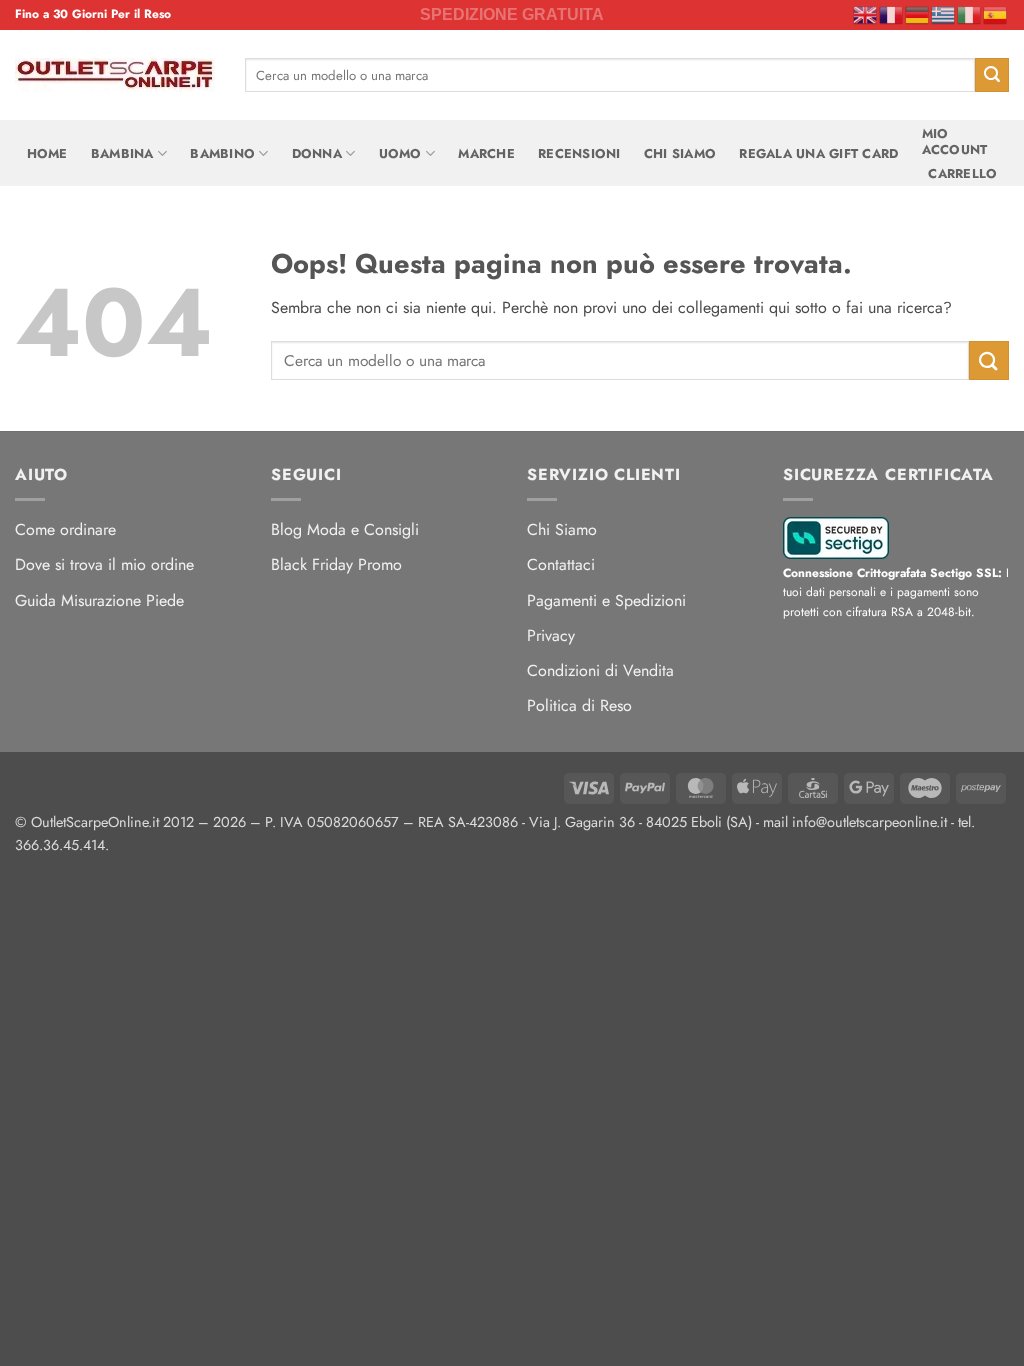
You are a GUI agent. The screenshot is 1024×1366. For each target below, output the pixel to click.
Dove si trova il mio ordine (104, 564)
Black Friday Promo (336, 564)
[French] (892, 14)
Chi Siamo (680, 153)
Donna (317, 153)
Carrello (962, 173)
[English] (866, 14)
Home (47, 153)
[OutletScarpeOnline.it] (115, 75)
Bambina (122, 153)
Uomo (400, 153)
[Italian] (970, 14)
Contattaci (561, 564)
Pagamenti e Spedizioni (606, 600)
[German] (918, 14)
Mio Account (955, 141)
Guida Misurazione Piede (99, 600)
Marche (486, 153)
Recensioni (579, 153)
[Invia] (992, 75)
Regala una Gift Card (818, 153)
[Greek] (944, 14)
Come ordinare (65, 529)
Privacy (551, 635)
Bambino (222, 153)
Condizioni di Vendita (600, 670)
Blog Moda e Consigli (345, 529)
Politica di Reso (579, 705)
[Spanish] (996, 14)
